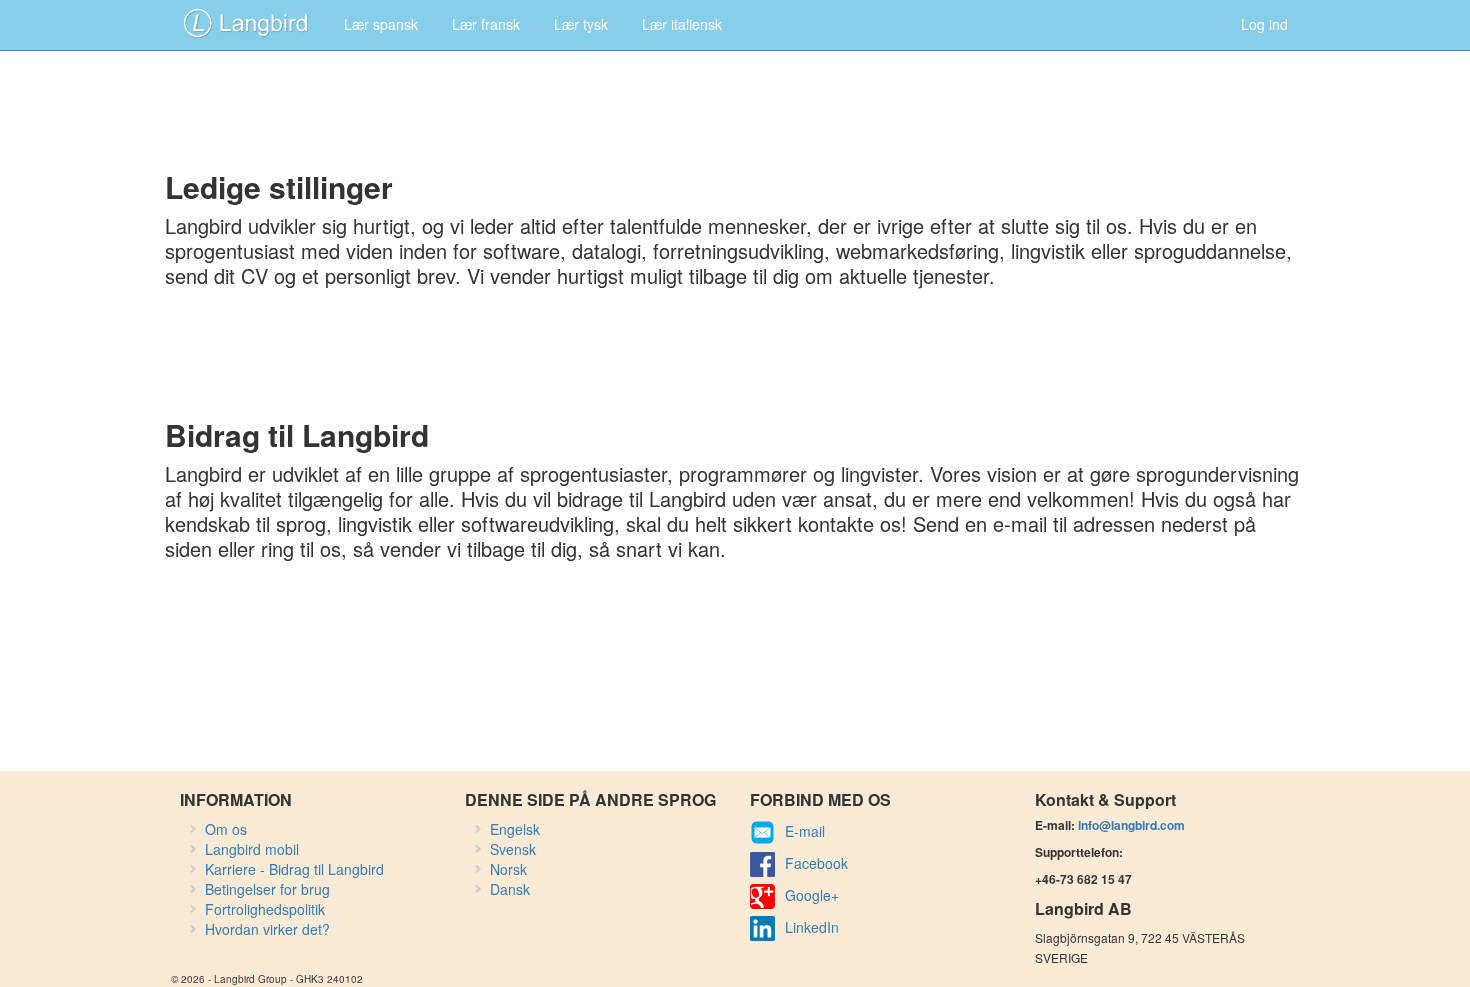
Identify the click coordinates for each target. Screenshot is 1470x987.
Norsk (508, 869)
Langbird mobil (252, 849)
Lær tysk (581, 24)
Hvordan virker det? (267, 929)
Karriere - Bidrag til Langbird (294, 869)
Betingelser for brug (267, 889)
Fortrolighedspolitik (265, 909)
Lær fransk (486, 24)
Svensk (513, 849)
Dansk (510, 889)
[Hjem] (246, 22)
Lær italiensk (682, 24)
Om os (226, 829)
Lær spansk (381, 24)
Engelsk (515, 829)
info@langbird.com (1131, 825)
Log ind (1264, 24)
